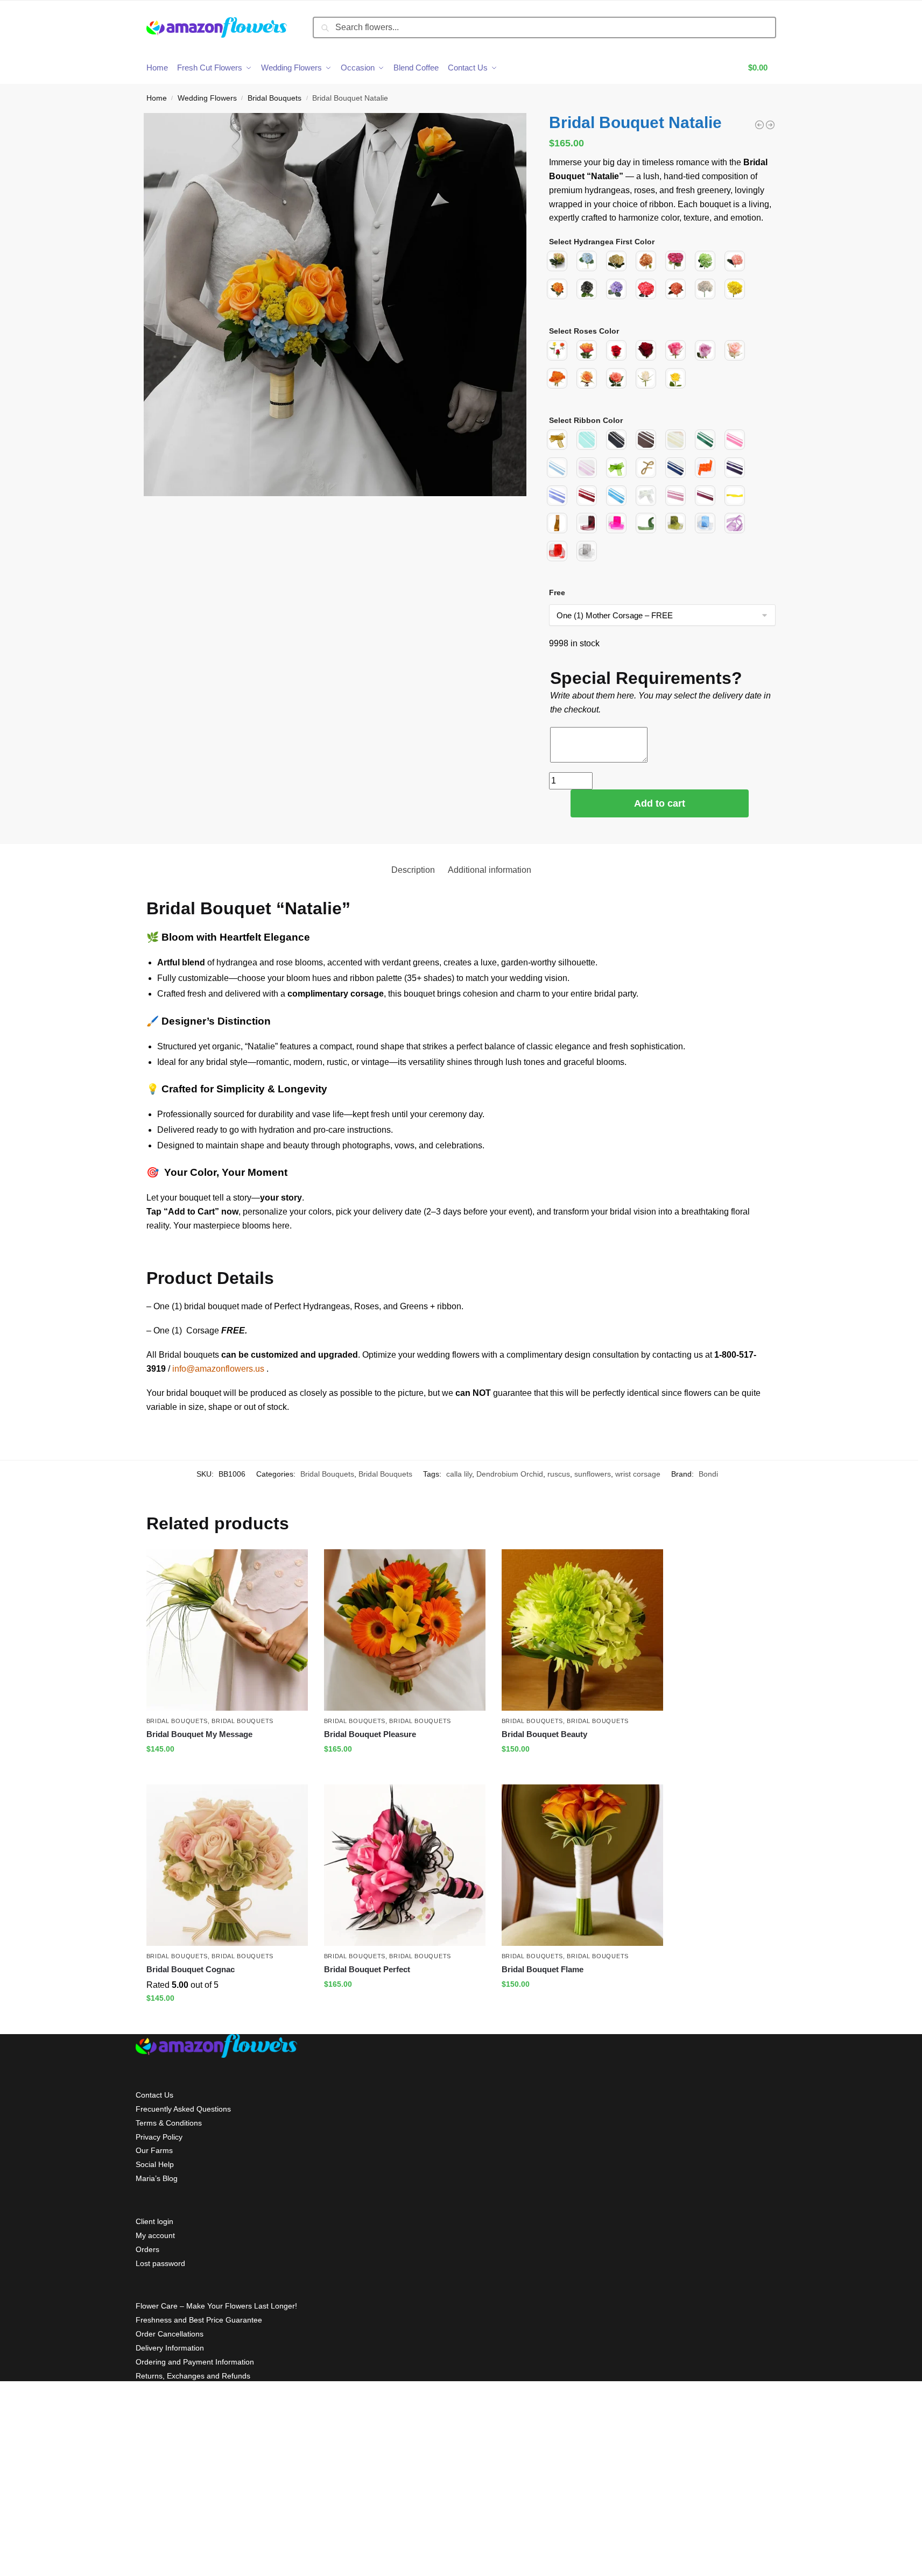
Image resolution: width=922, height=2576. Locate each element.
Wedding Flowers (207, 98)
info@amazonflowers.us (218, 1369)
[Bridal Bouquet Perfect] (405, 1865)
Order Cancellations (170, 2334)
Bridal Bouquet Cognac (191, 1969)
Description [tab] (413, 870)
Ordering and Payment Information (195, 2362)
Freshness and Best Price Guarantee (199, 2320)
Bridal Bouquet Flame (543, 1969)
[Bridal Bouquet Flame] (582, 1865)
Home (157, 98)
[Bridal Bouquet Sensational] (759, 125)
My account (155, 2235)
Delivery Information (170, 2348)
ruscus (559, 1474)
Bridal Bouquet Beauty (544, 1734)
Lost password (160, 2263)
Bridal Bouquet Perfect (367, 1969)
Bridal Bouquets (275, 98)
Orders (147, 2249)
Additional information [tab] (490, 870)
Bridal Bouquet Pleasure (370, 1734)
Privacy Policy (159, 2137)
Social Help (155, 2164)
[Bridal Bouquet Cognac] (227, 1865)
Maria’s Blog (157, 2178)
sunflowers (593, 1474)
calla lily (459, 1474)
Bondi (708, 1474)
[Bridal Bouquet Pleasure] (405, 1630)
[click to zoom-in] (335, 305)
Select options (227, 1772)
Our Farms (154, 2150)
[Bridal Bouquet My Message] (227, 1630)
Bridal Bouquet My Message (199, 1734)
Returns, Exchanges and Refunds (193, 2376)
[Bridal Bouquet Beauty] (582, 1630)
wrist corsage (638, 1474)
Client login (154, 2221)
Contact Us (154, 2095)
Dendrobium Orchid (510, 1474)
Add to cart (660, 803)
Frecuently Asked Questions (183, 2109)
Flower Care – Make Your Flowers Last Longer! (216, 2306)
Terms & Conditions (169, 2123)
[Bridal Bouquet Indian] (770, 125)
